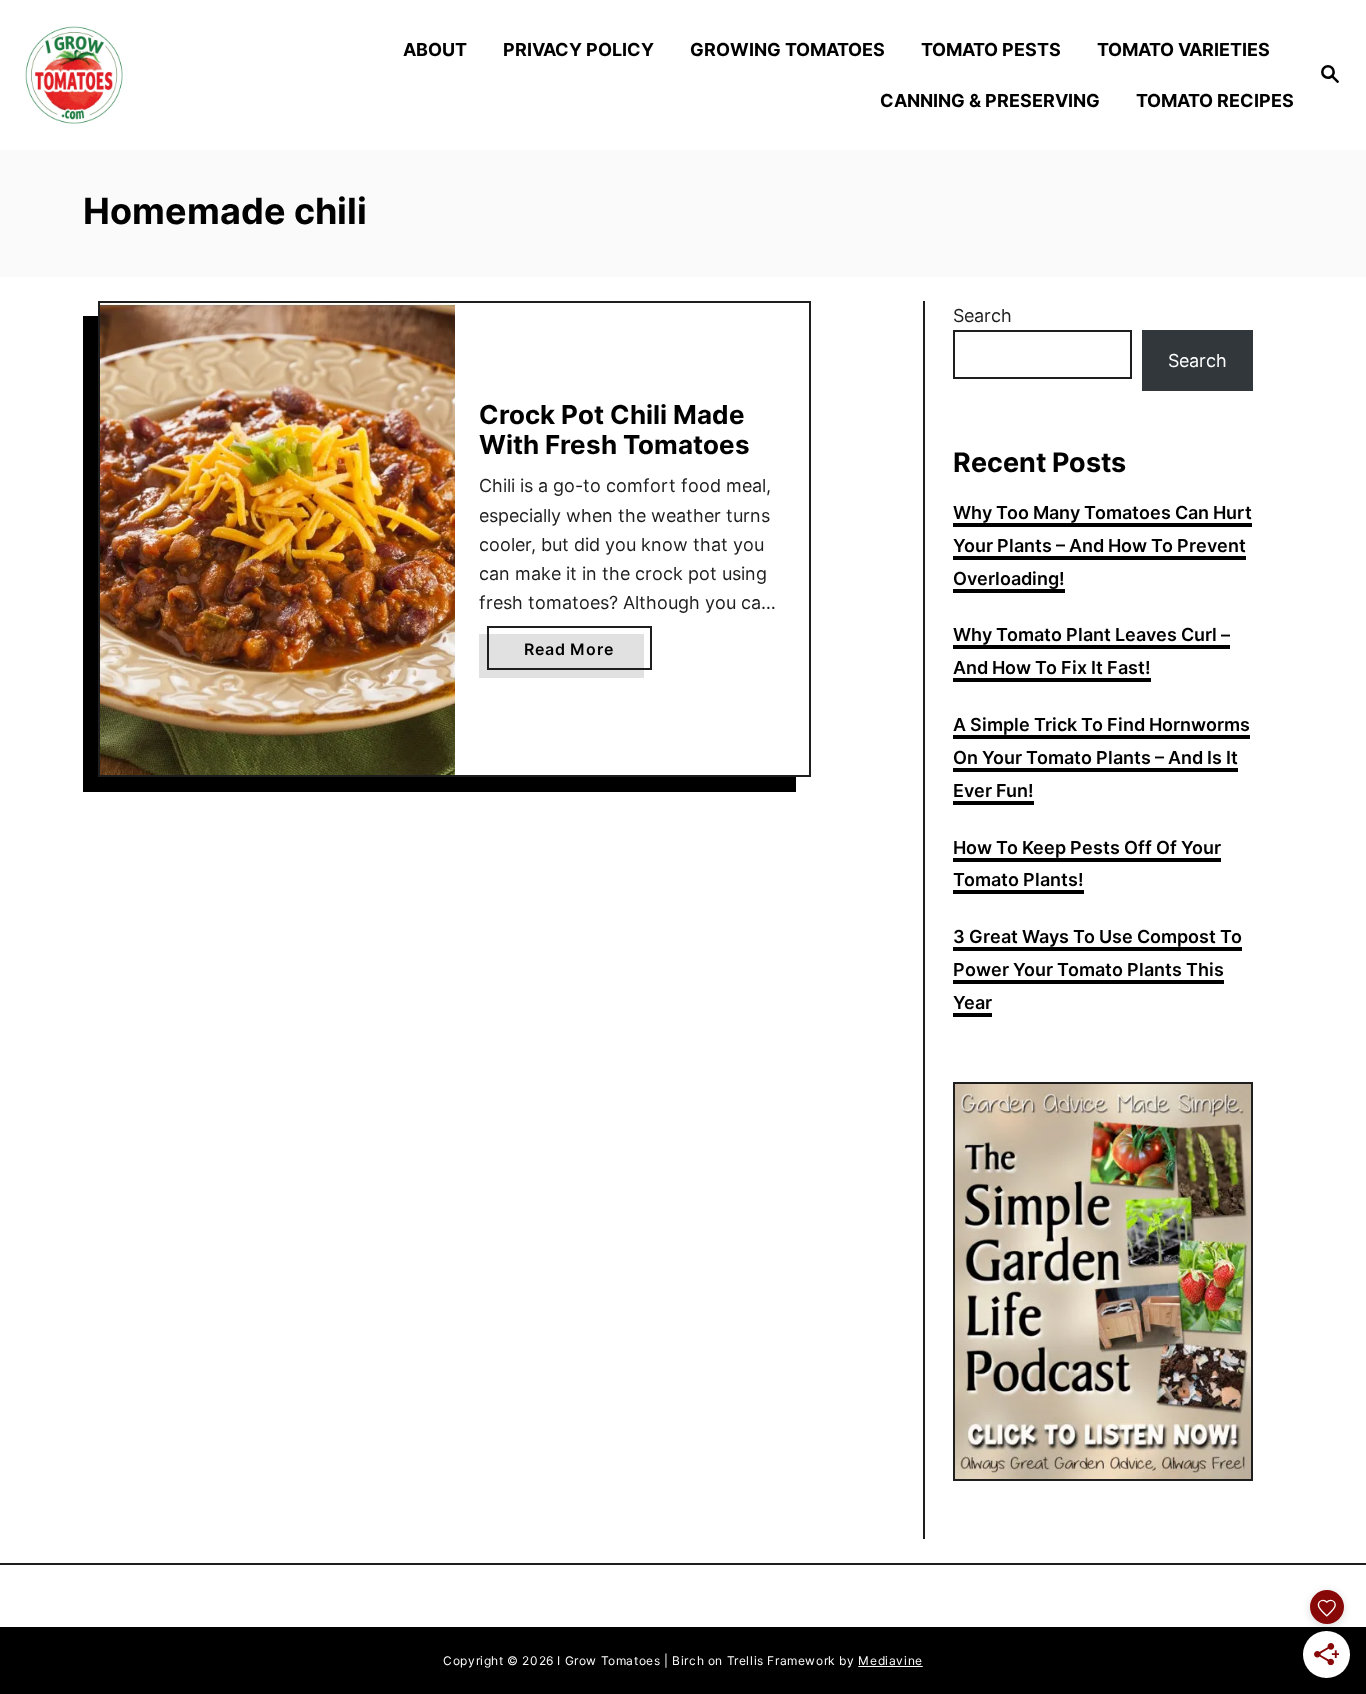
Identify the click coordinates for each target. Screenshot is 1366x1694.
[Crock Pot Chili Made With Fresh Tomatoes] (277, 539)
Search (982, 315)
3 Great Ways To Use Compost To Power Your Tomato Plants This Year (1097, 969)
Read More (587, 654)
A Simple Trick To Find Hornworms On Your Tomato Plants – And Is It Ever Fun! (1101, 757)
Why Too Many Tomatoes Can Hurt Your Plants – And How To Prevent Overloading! (1102, 545)
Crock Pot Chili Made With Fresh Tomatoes (614, 429)
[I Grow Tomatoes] (181, 75)
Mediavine (890, 1660)
